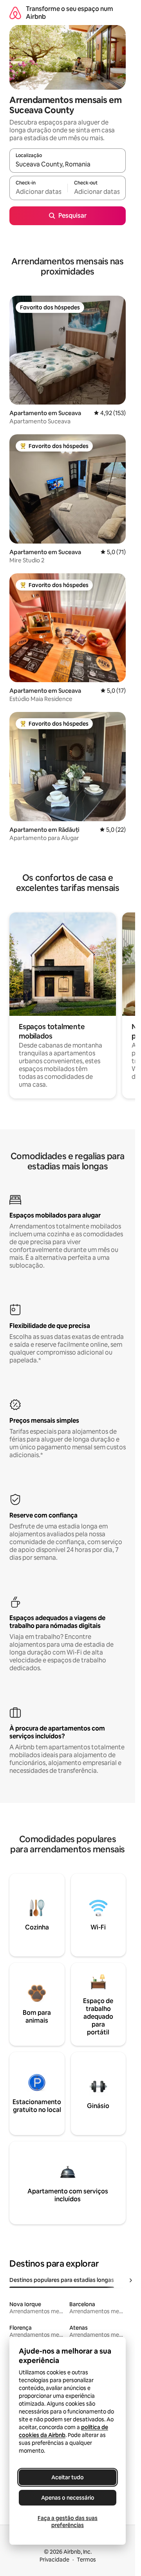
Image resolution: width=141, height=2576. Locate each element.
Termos (86, 2560)
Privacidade (54, 2560)
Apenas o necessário (68, 2498)
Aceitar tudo (68, 2477)
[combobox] (68, 164)
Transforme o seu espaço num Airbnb (70, 13)
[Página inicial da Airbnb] (15, 13)
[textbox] (38, 191)
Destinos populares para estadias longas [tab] (62, 2280)
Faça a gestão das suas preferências (68, 2522)
